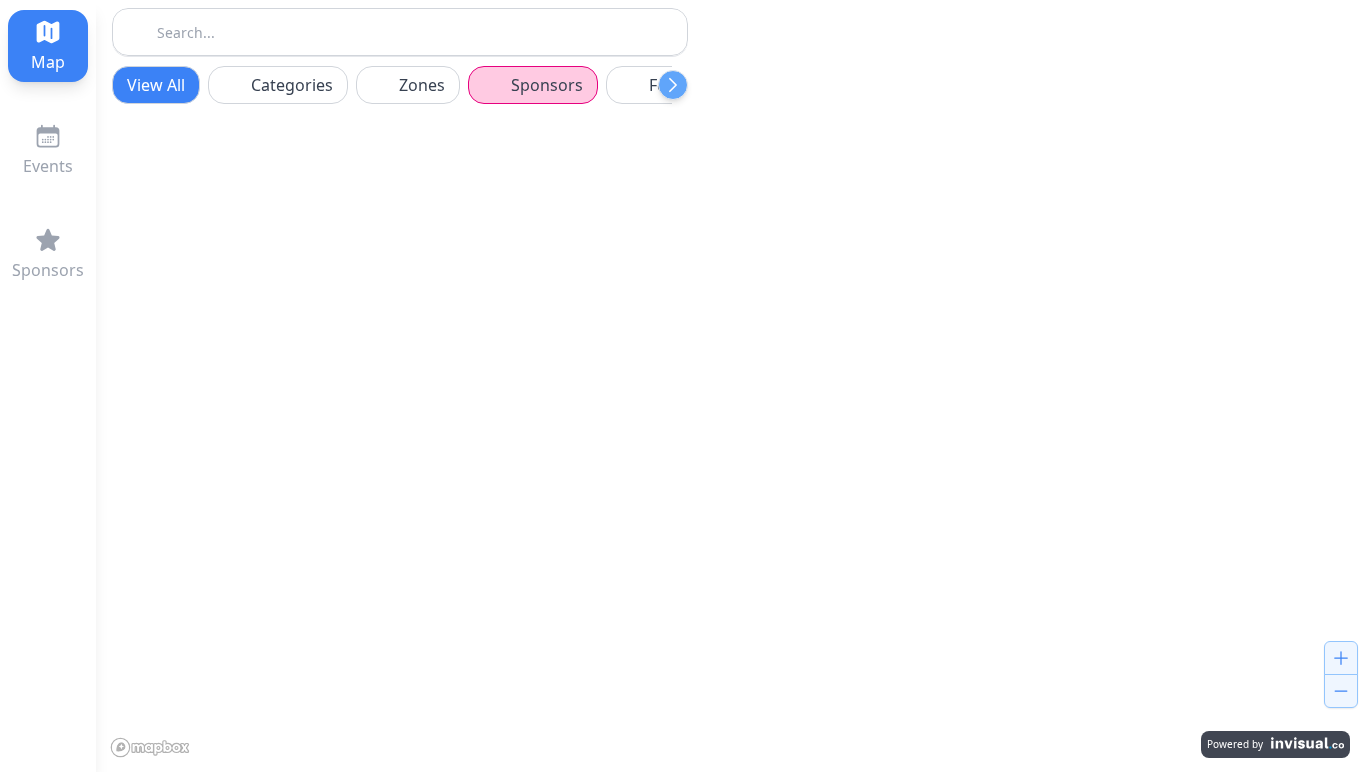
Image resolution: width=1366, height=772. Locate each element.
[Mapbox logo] (154, 745)
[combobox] (400, 30)
